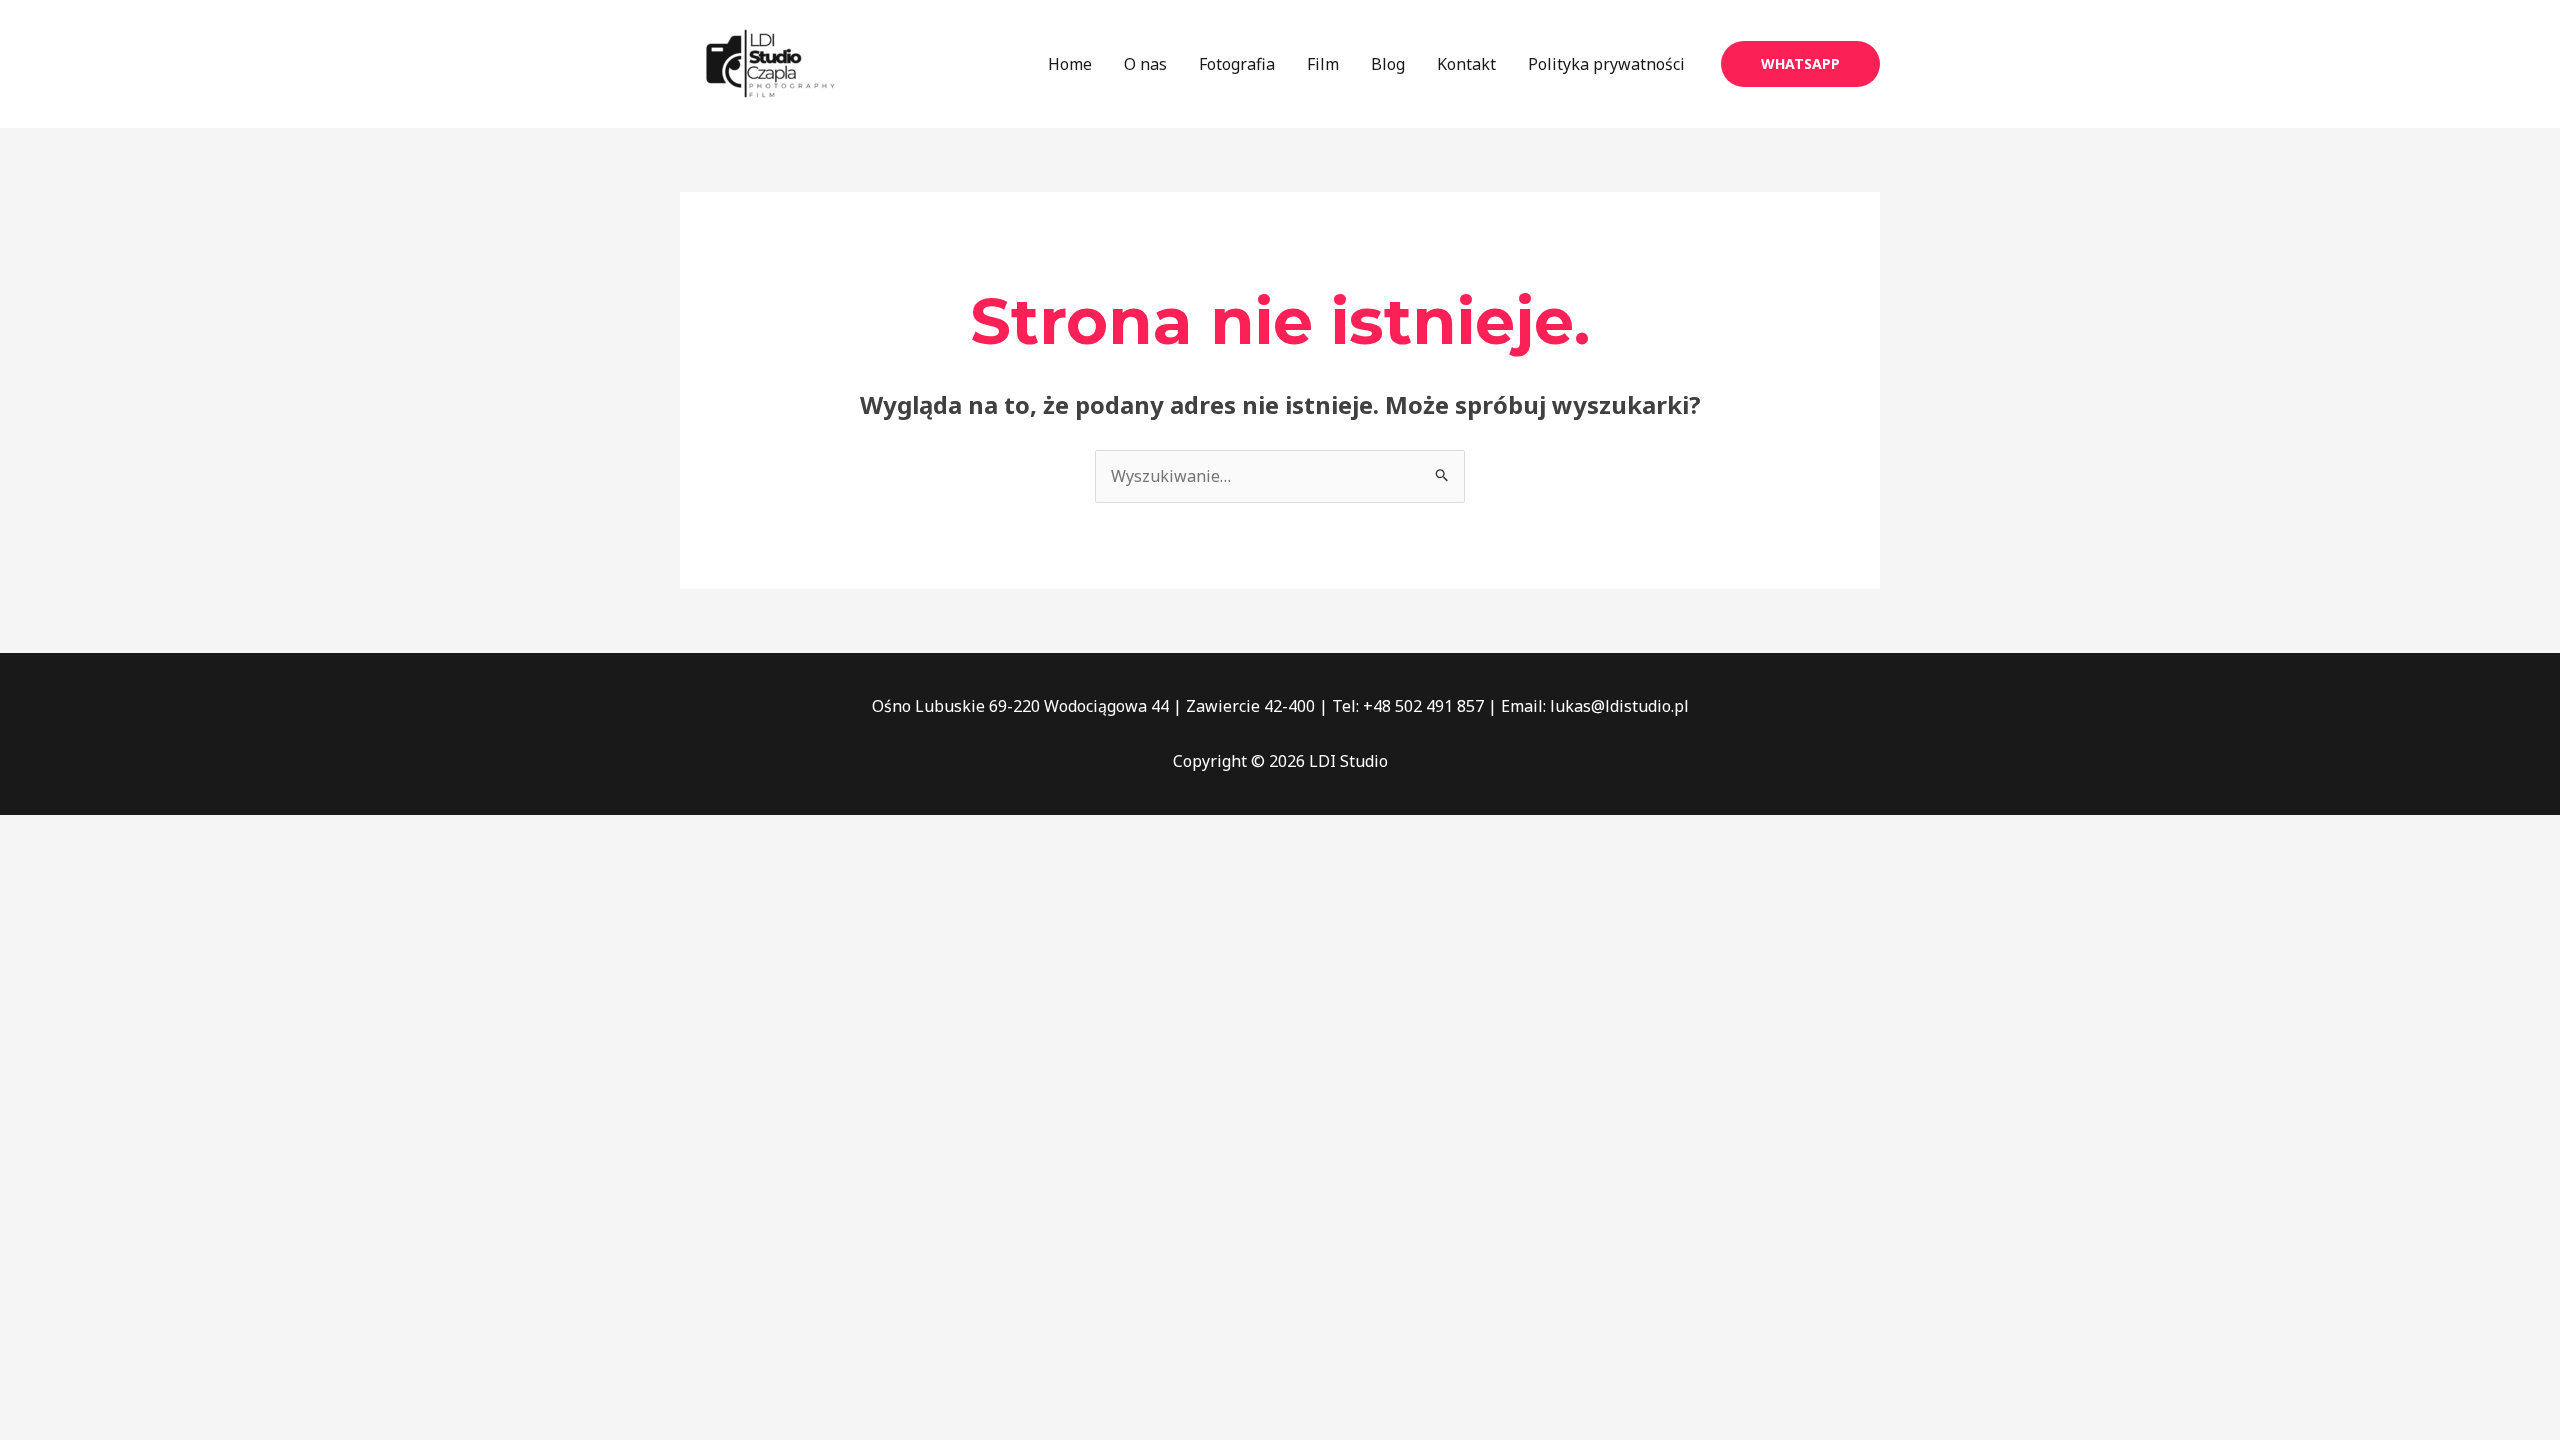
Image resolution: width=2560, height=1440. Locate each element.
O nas (1145, 64)
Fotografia (1237, 64)
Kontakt (1466, 64)
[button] (1800, 64)
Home (1070, 64)
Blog (1388, 64)
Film (1323, 64)
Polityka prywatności (1606, 64)
